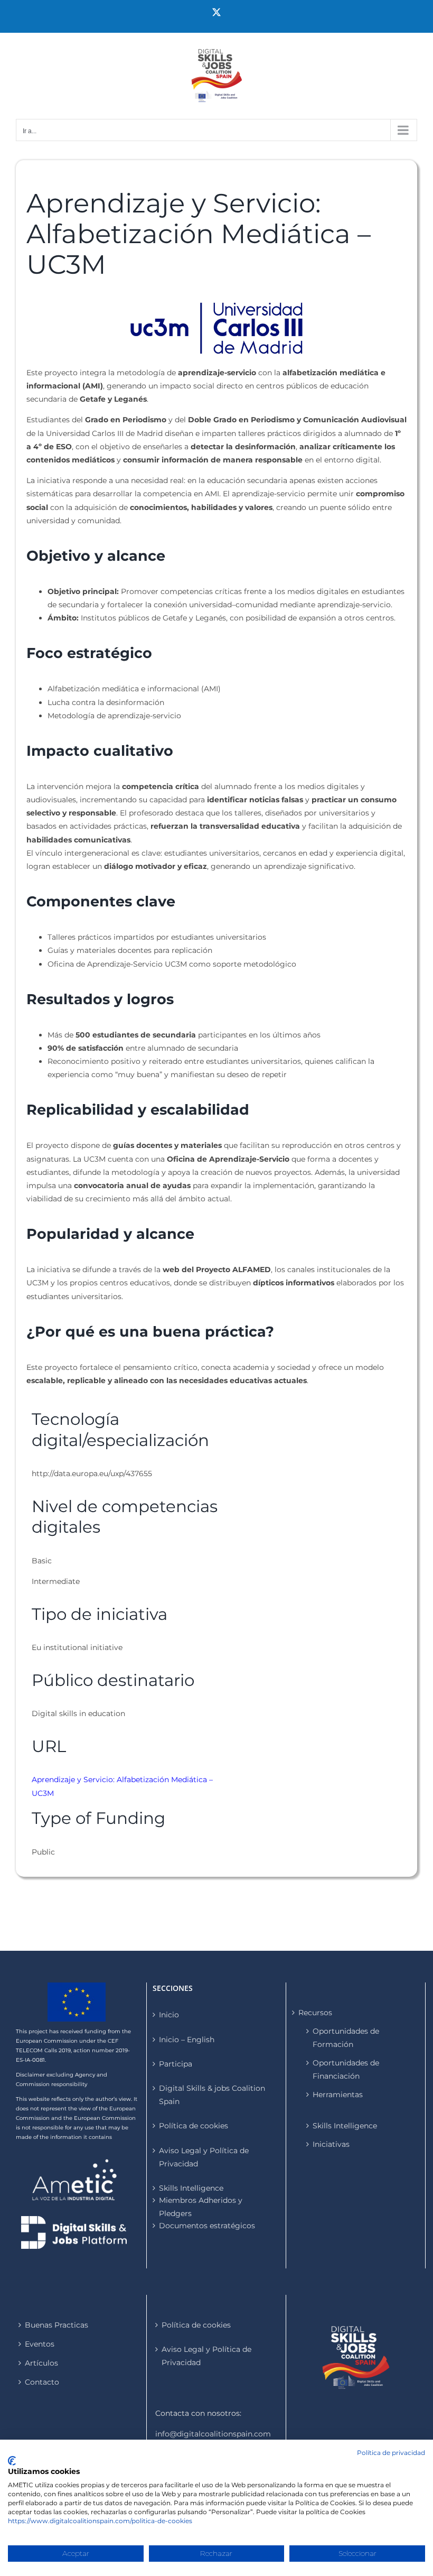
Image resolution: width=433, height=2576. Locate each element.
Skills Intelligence (345, 2126)
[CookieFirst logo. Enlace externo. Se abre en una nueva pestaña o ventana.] (12, 2461)
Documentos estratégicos (207, 2226)
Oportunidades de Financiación (346, 2069)
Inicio (169, 2015)
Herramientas (338, 2095)
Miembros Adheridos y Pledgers (201, 2207)
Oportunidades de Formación (346, 2038)
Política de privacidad (391, 2453)
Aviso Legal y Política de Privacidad (204, 2157)
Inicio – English (187, 2040)
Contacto (42, 2382)
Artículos (41, 2363)
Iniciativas (331, 2144)
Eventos (40, 2344)
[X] (216, 12)
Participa (176, 2064)
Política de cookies (194, 2126)
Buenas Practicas (57, 2325)
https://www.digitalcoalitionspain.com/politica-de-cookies (100, 2521)
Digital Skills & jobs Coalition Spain (212, 2095)
